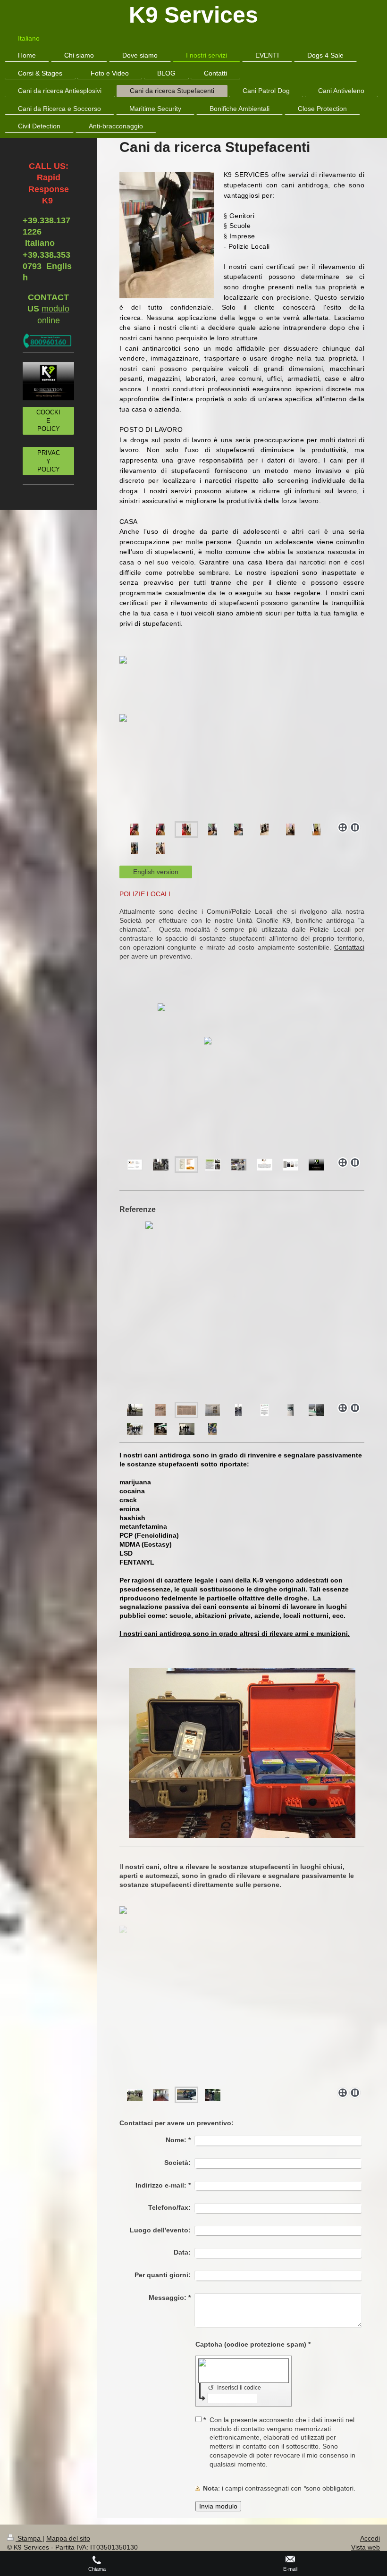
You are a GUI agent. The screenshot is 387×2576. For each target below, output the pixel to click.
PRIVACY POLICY (49, 461)
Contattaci (349, 947)
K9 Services (193, 15)
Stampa (29, 2538)
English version (156, 872)
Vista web (366, 2547)
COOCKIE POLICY (48, 421)
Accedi (370, 2538)
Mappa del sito (68, 2538)
